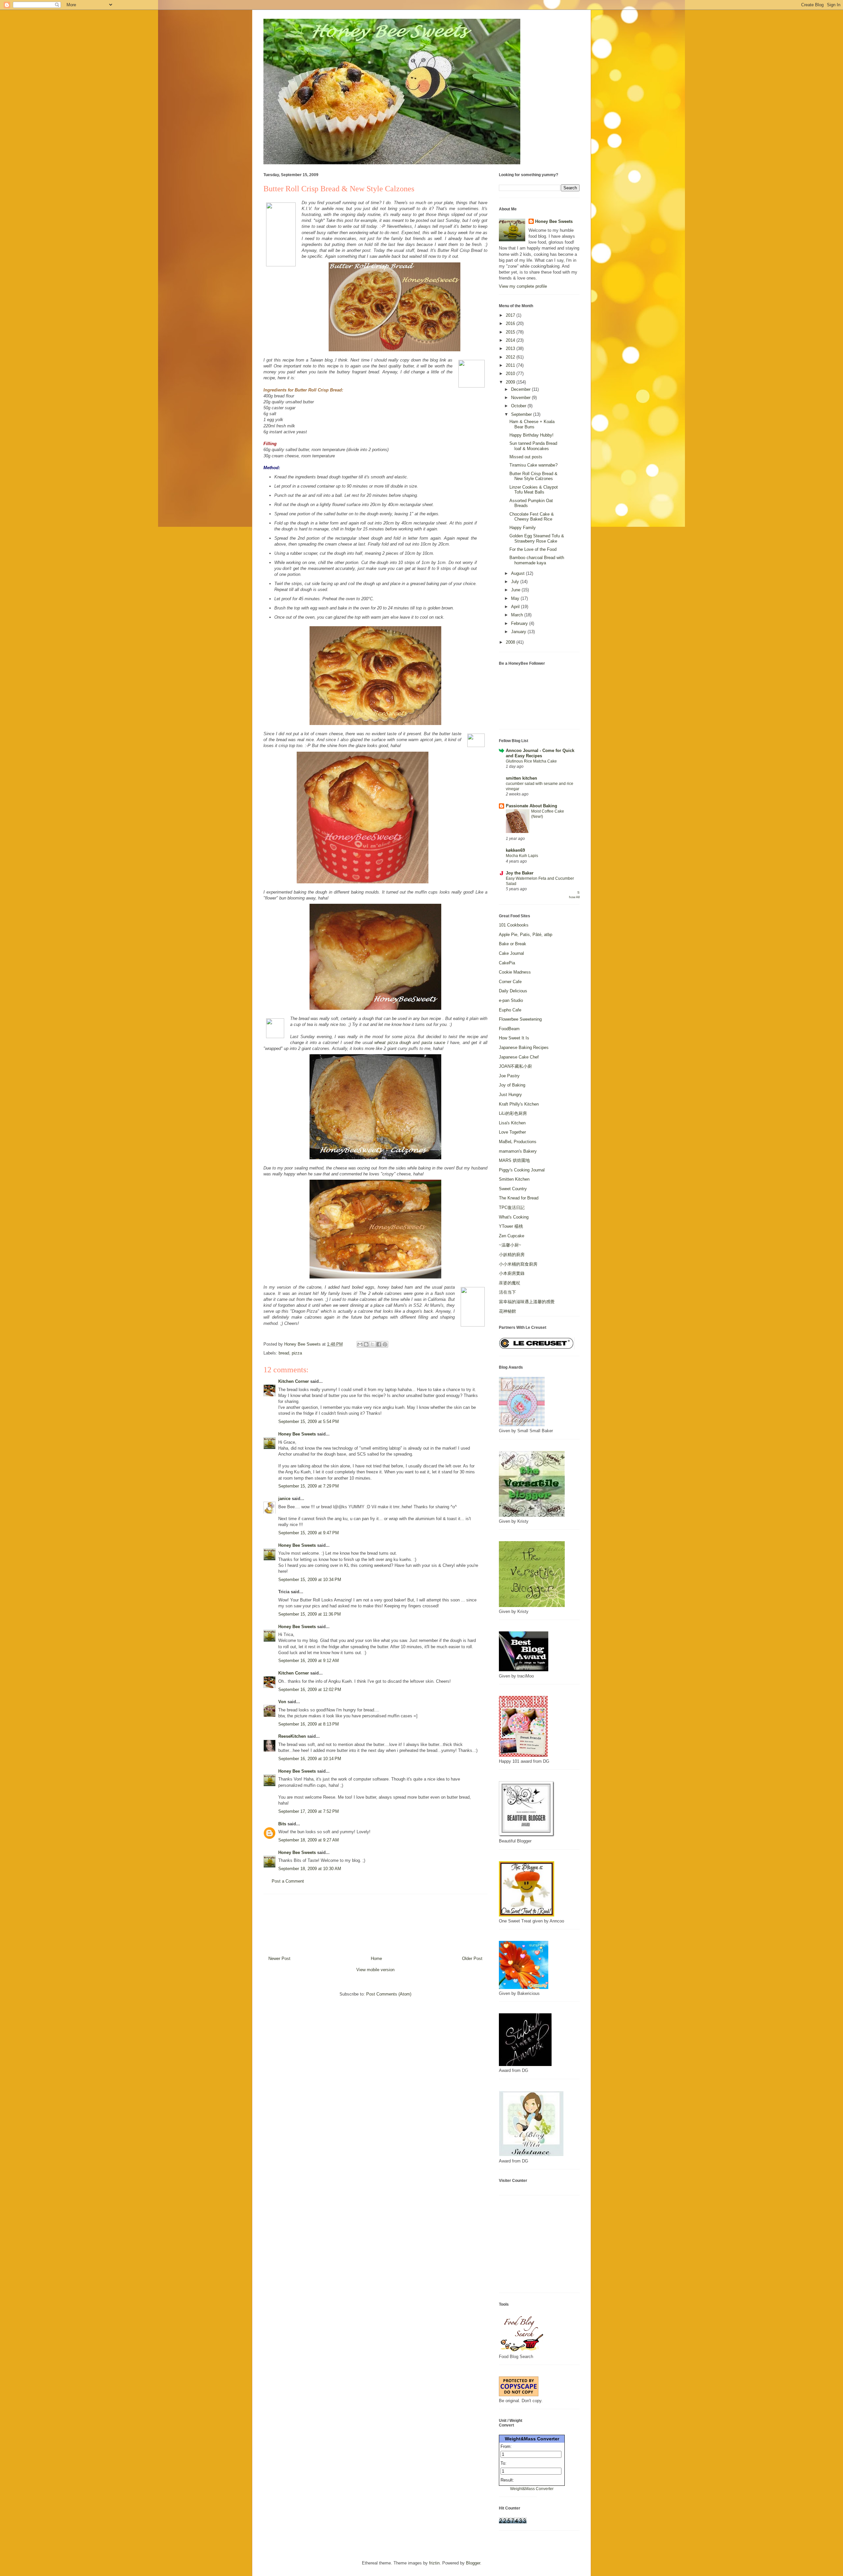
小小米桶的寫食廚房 (518, 1264)
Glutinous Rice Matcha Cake (531, 761)
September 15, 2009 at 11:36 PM (310, 1614)
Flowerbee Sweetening (520, 1019)
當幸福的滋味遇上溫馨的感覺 (527, 1302)
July (516, 582)
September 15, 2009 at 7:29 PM (309, 1486)
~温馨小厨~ (510, 1245)
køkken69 (515, 850)
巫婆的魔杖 (510, 1283)
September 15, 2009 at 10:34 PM (310, 1580)
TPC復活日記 (512, 1207)
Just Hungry (510, 1095)
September (522, 414)
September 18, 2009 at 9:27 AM (309, 1840)
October (519, 406)
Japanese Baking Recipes (524, 1047)
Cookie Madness (515, 972)
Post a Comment (288, 1881)
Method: (272, 468)
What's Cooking (514, 1217)
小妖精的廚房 (512, 1255)
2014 (511, 340)
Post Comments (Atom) (389, 1994)
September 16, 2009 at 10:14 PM (310, 1759)
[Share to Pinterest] (385, 1344)
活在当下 (507, 1292)
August (518, 573)
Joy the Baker (520, 873)
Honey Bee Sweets (297, 1434)
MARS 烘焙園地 (514, 1160)
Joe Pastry (509, 1076)
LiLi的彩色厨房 (513, 1113)
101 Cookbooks (514, 925)
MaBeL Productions (518, 1142)
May (516, 598)
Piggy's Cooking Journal (522, 1170)
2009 (511, 382)
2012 (511, 357)
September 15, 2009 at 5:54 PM (309, 1422)
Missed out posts (526, 457)
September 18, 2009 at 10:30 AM (310, 1869)
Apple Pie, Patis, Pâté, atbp (526, 935)
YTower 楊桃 (511, 1226)
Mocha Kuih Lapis (522, 856)
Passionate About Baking (531, 806)
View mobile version (375, 1970)
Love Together (512, 1132)
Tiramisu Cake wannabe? (533, 465)
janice (284, 1499)
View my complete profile (523, 286)
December (521, 389)
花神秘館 (507, 1311)
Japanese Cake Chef (519, 1057)
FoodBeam (509, 1029)
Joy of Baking (512, 1085)
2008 (511, 642)
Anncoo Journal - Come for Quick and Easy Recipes (540, 753)
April (516, 607)
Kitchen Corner (294, 1381)
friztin (434, 2563)
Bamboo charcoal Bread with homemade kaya (537, 560)
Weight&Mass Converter (532, 2439)
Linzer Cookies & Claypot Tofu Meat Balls (534, 490)
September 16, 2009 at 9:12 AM (309, 1661)
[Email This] (360, 1344)
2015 (511, 332)
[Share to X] (372, 1344)
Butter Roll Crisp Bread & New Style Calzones (533, 476)
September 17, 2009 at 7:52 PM (309, 1811)
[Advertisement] (375, 1922)
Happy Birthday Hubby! (531, 435)
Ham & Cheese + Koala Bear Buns (532, 424)
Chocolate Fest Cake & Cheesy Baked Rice (532, 517)
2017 (511, 315)
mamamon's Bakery (518, 1151)
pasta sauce (433, 1043)
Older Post (472, 1959)
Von (282, 1702)
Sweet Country (513, 1189)
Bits (282, 1824)
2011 (511, 365)
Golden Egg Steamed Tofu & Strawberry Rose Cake (537, 538)
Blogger (473, 2563)
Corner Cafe (510, 982)
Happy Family (523, 528)
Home (376, 1959)
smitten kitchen (521, 778)
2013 (511, 349)
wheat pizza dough (393, 1043)
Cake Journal (511, 953)
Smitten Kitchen (514, 1179)
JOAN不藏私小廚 (515, 1066)
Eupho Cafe (510, 1010)
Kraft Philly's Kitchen (519, 1104)
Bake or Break (513, 944)
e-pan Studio (511, 1000)
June (516, 590)
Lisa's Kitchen (512, 1123)
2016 (511, 323)
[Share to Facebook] (379, 1344)
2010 (511, 374)
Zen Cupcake (512, 1236)
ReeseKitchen (292, 1736)
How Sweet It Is (514, 1038)
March (518, 615)
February (520, 623)
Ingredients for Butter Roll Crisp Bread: (303, 390)
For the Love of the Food (533, 549)
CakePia (507, 963)
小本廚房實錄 (512, 1273)
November (521, 398)
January (519, 632)
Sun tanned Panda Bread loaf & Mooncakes (533, 446)
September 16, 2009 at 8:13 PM (309, 1724)
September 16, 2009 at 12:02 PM (310, 1690)
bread (284, 1353)
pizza (297, 1353)
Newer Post (279, 1959)
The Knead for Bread (519, 1198)
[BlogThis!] (366, 1344)
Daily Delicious (513, 991)
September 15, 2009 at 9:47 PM (309, 1533)
